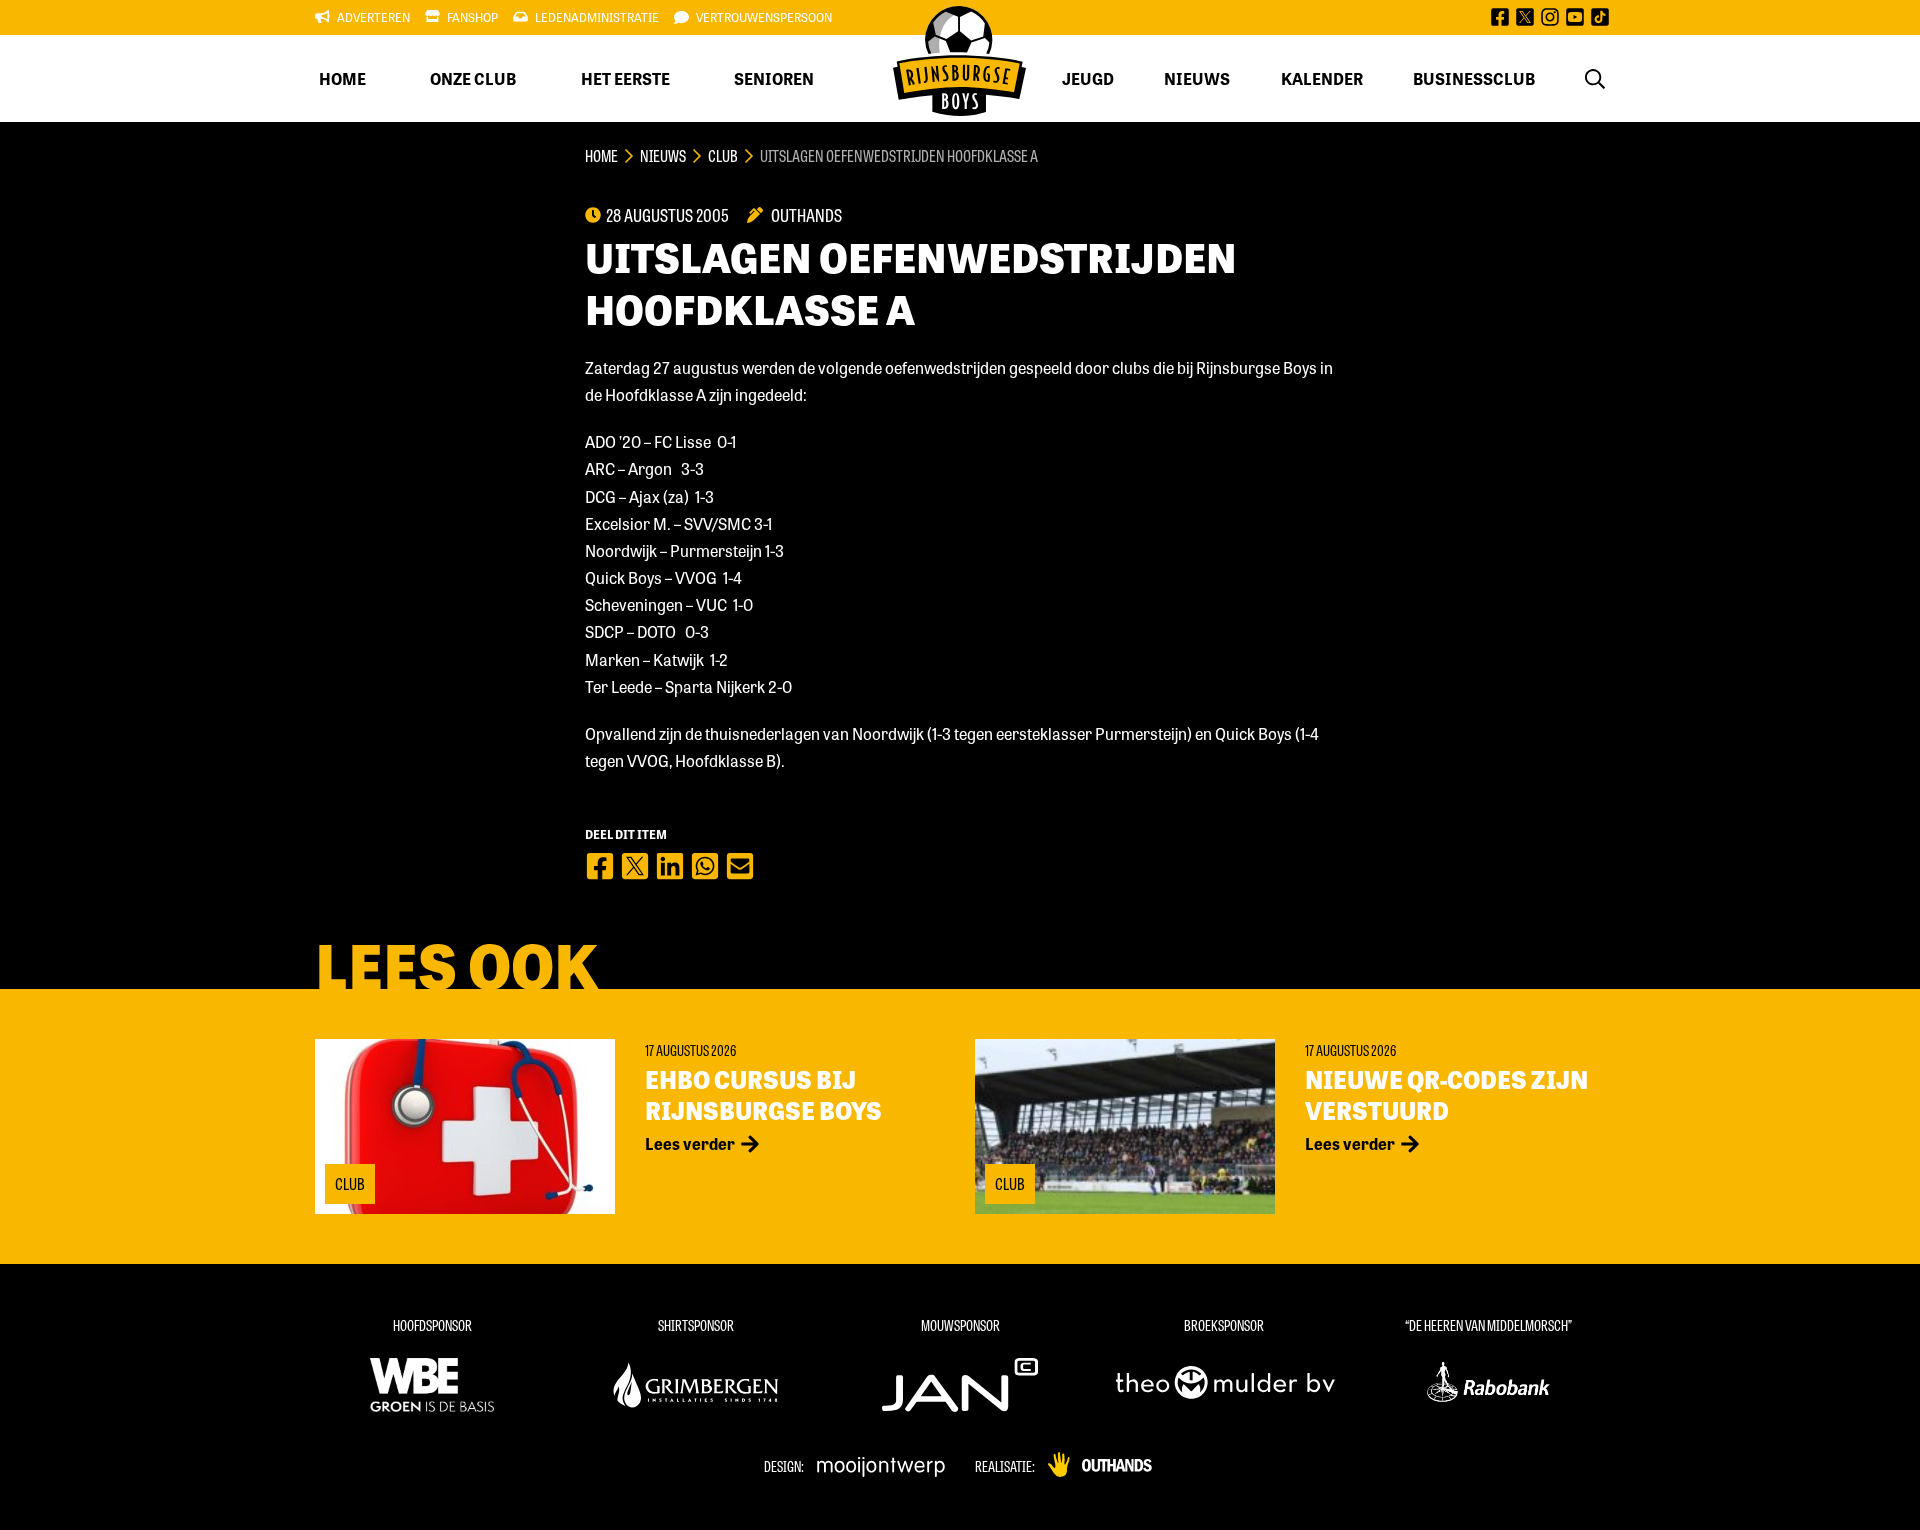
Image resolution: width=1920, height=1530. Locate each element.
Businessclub (1474, 78)
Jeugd (1088, 78)
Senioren (774, 78)
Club (723, 155)
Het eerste (625, 78)
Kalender (1322, 78)
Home (342, 78)
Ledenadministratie (597, 17)
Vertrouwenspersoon (764, 17)
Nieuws (1197, 78)
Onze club (473, 78)
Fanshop (472, 17)
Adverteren (373, 17)
